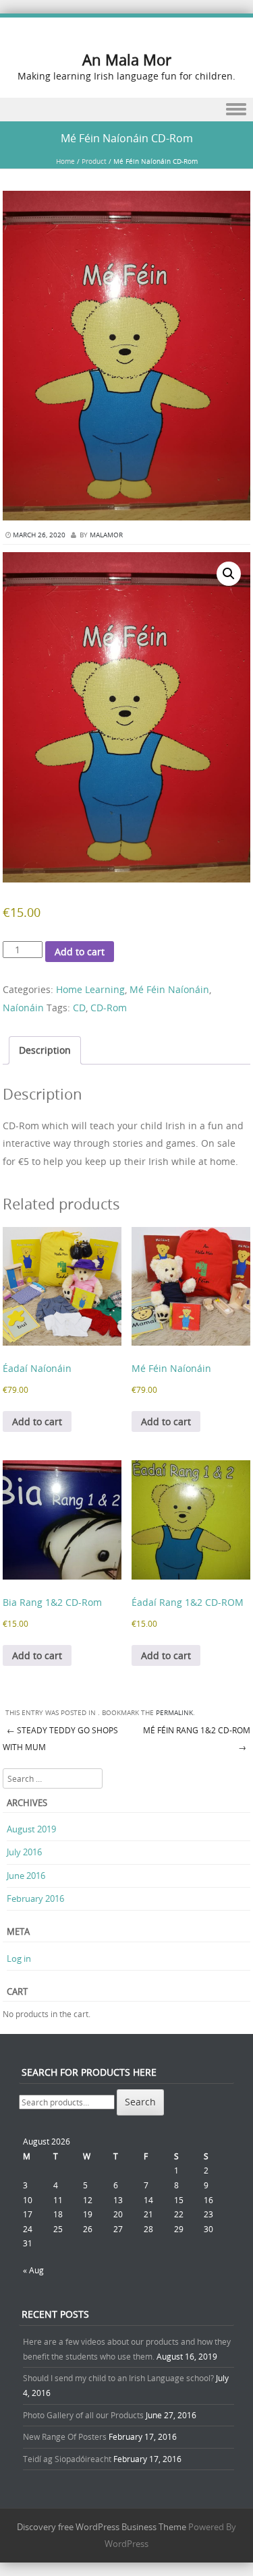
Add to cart (80, 952)
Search (140, 2102)
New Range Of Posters (65, 2436)
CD (79, 1008)
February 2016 (35, 1898)
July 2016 (24, 1852)
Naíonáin (23, 1008)
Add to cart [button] (37, 1421)
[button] (229, 574)
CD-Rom (109, 1008)
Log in (19, 1958)
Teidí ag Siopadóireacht (67, 2459)
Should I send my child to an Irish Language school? (118, 2378)
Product (94, 161)
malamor (106, 535)
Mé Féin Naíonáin (169, 989)
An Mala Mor (127, 60)
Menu (126, 110)
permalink (174, 1713)
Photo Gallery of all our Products (83, 2415)
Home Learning (90, 989)
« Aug (33, 2270)
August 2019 (31, 1829)
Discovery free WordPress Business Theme (102, 2527)
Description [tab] (45, 1050)
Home (65, 161)
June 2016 (26, 1876)
